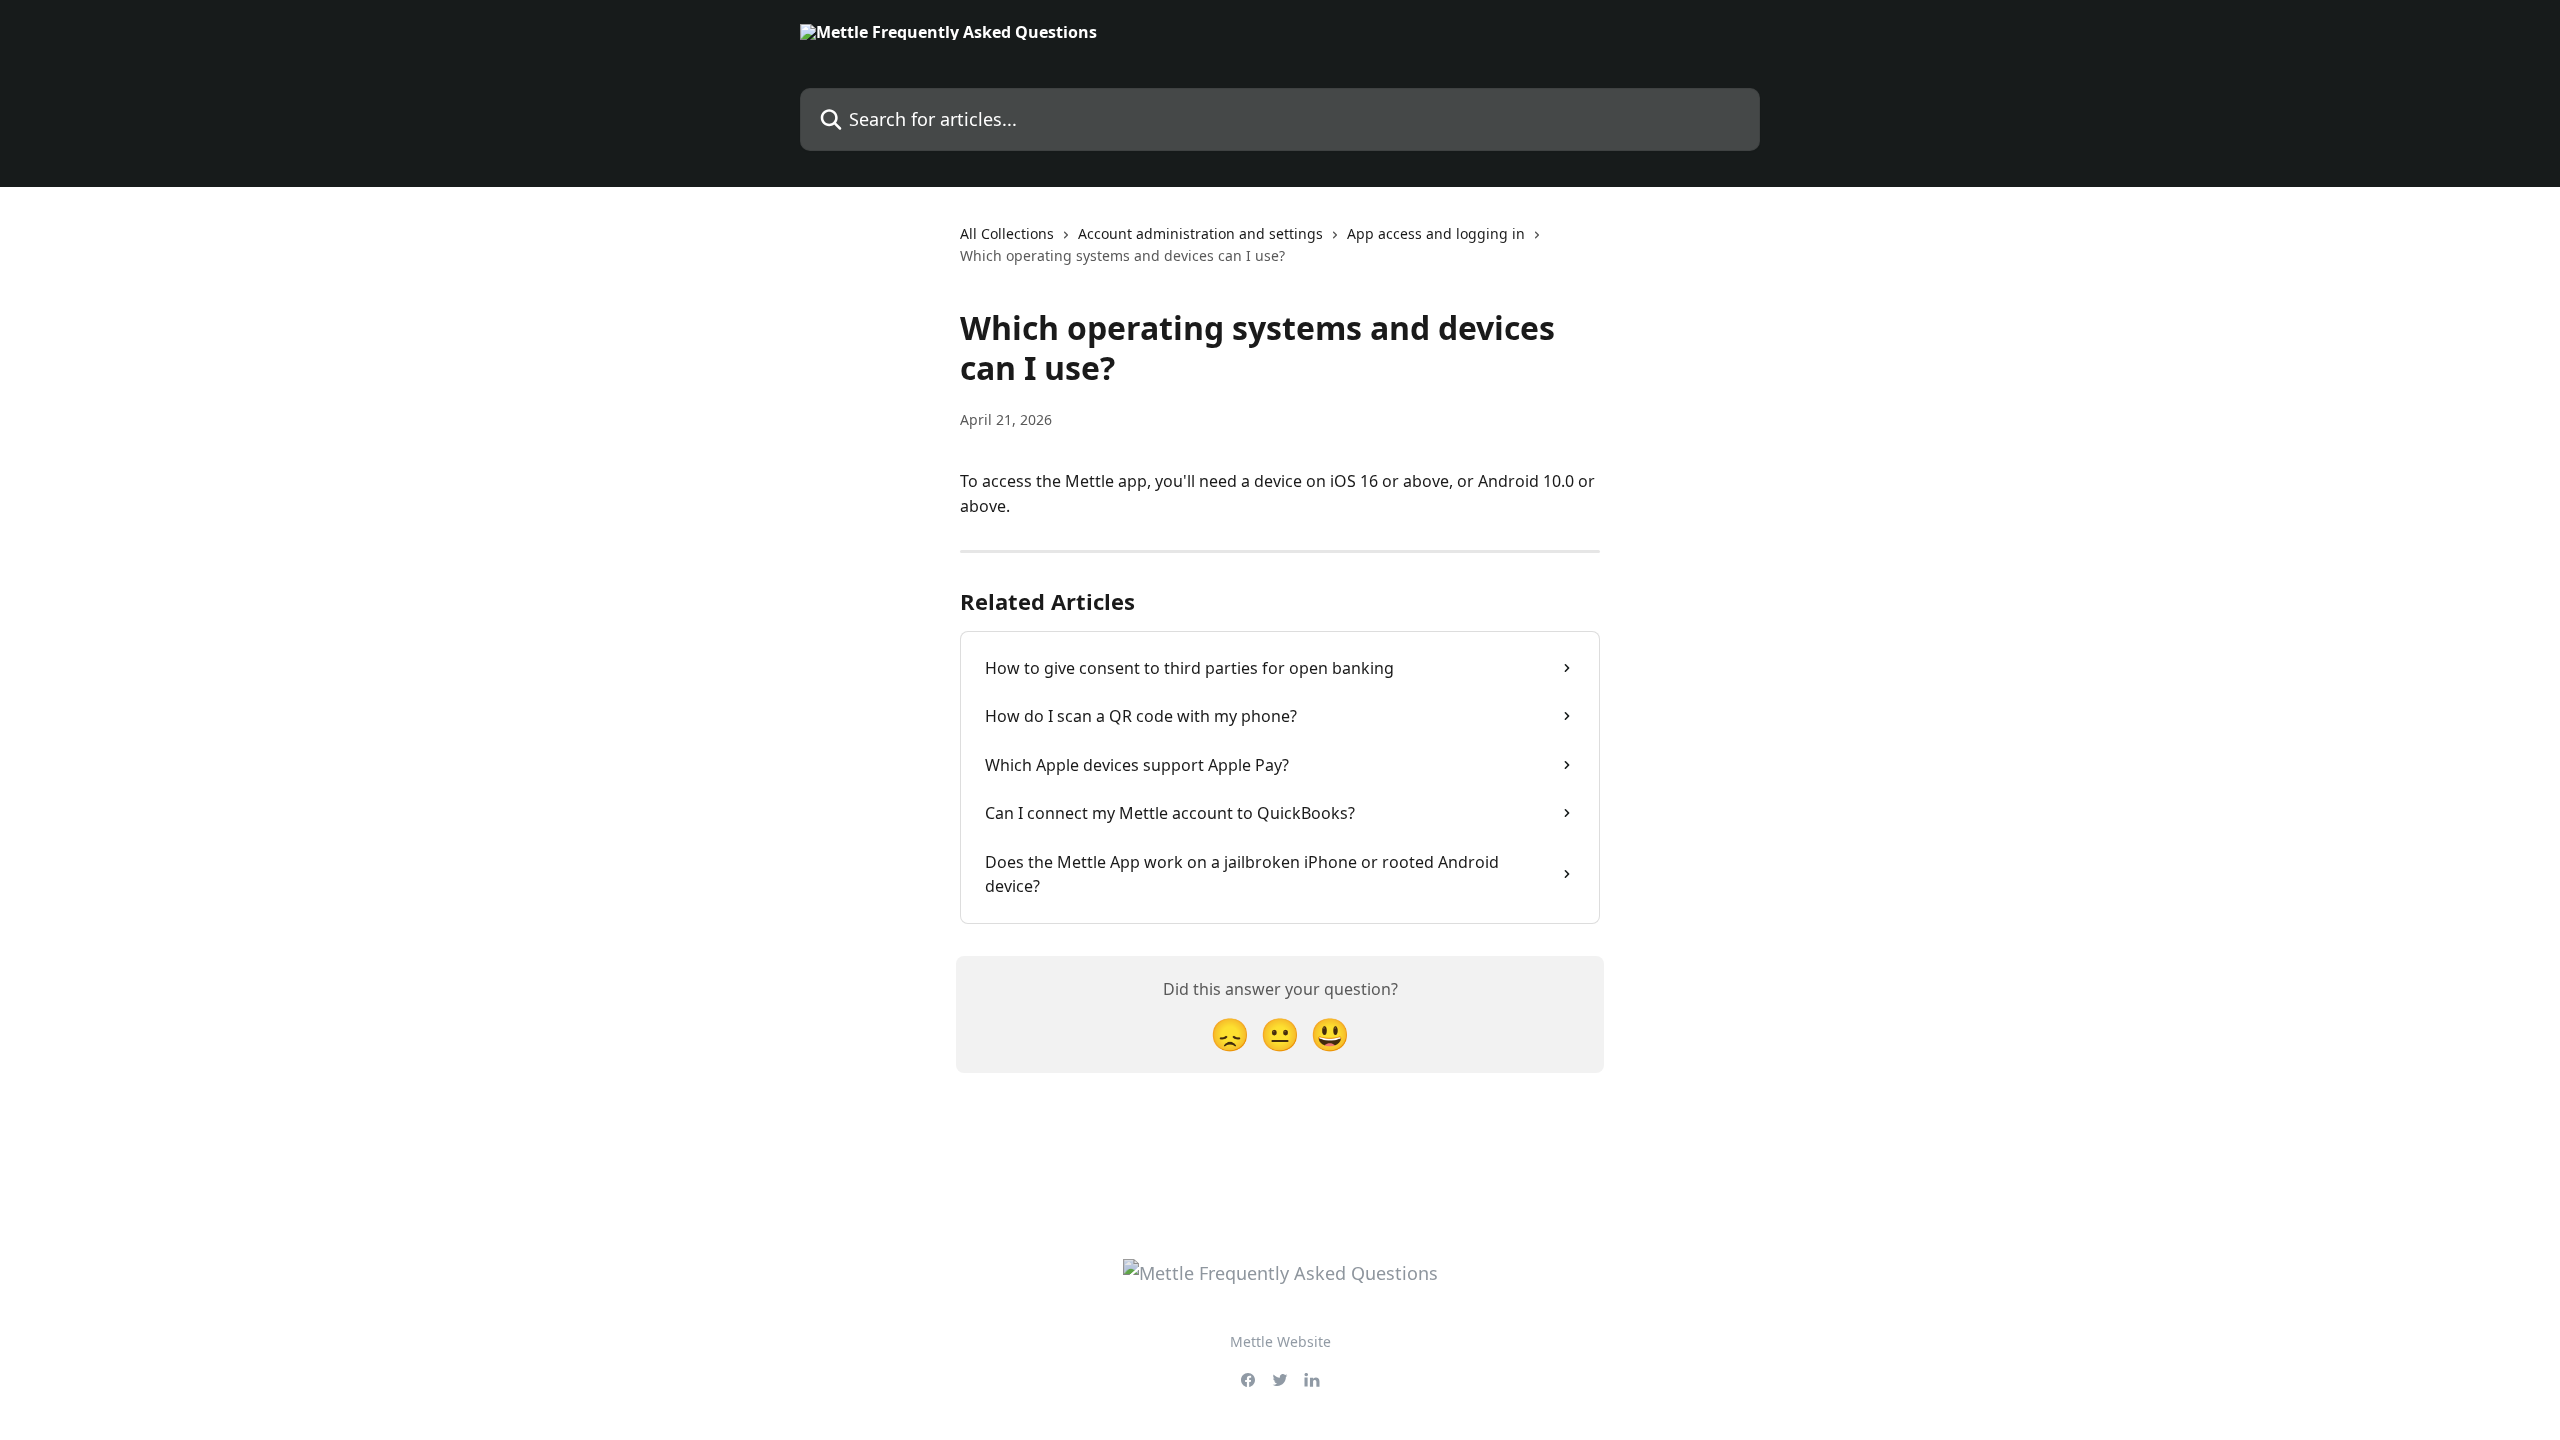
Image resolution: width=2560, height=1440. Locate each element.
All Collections (1007, 233)
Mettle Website (1280, 1341)
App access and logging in (1436, 233)
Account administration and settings (1200, 233)
